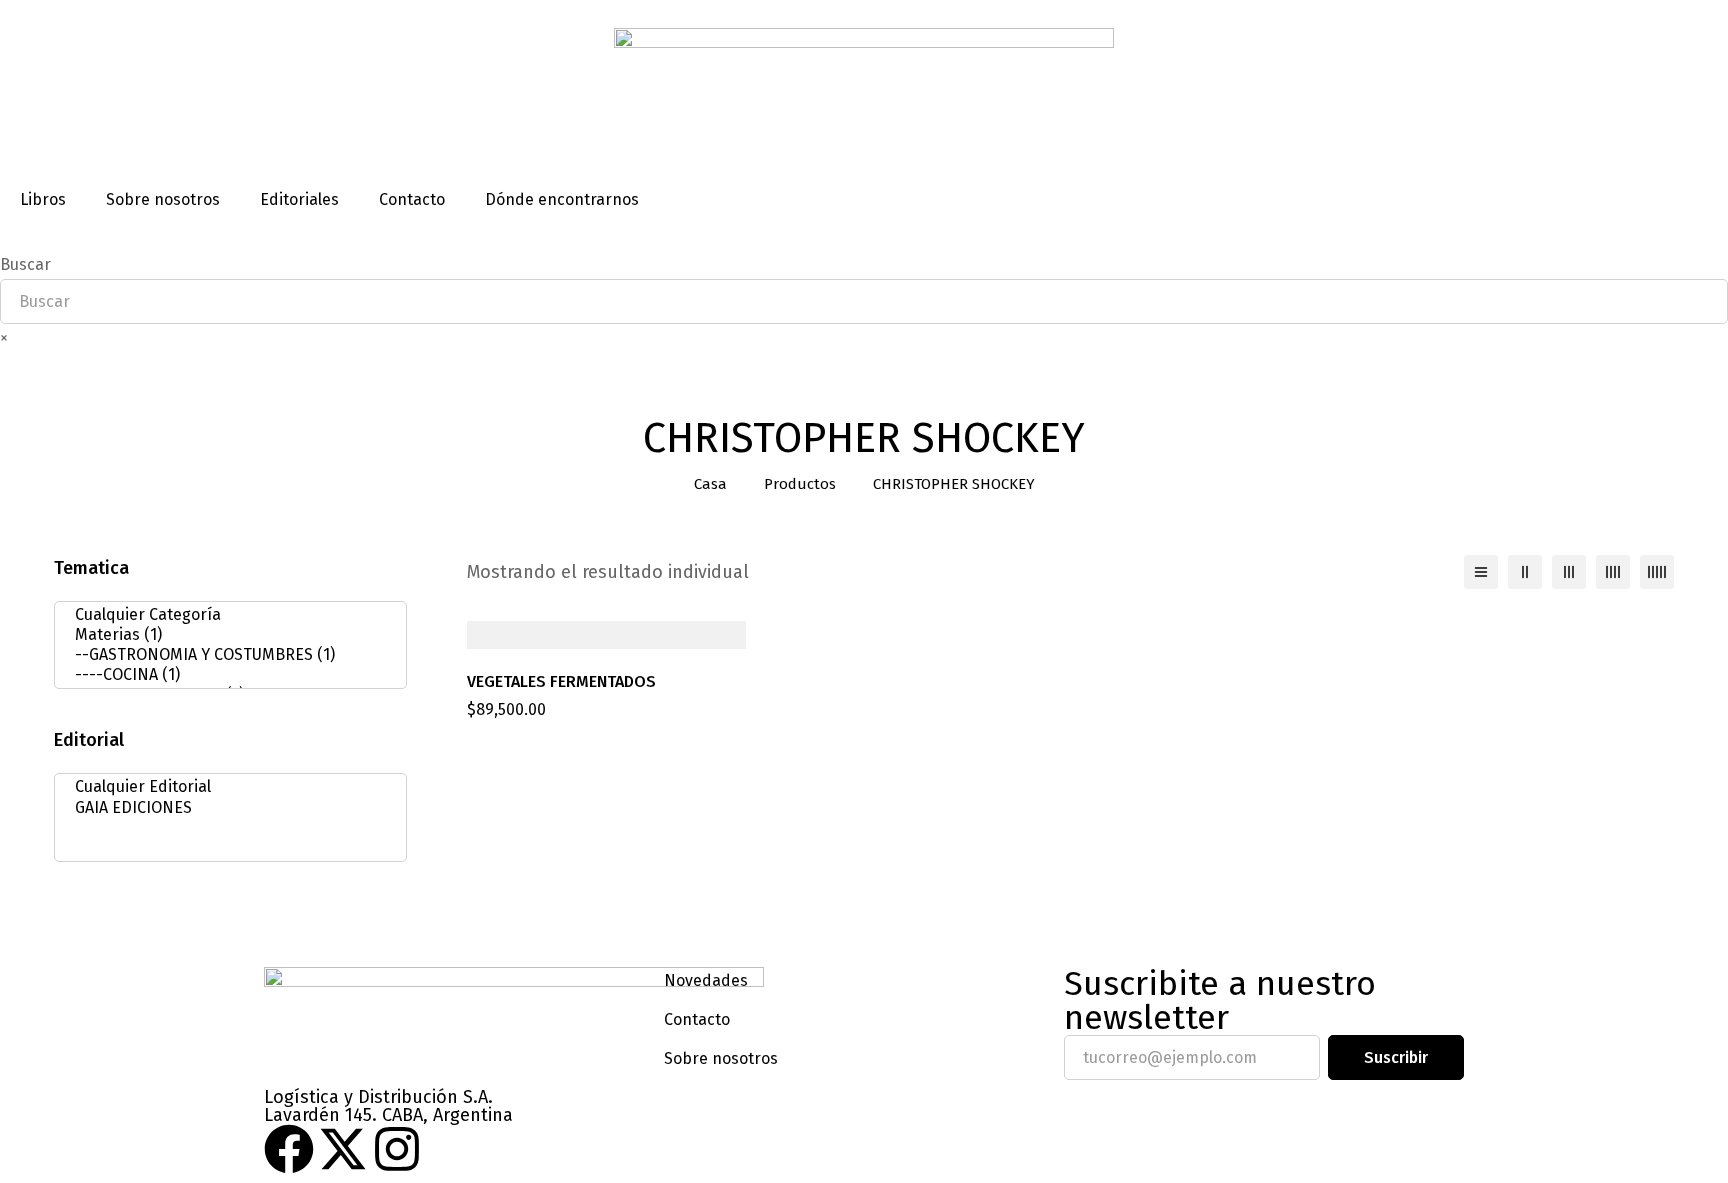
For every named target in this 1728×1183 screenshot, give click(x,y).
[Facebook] (289, 1149)
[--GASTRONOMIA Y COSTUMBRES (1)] (224, 655)
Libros (43, 199)
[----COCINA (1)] (224, 675)
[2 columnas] (1525, 572)
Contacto (412, 199)
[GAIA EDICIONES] (224, 808)
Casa (710, 484)
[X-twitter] (343, 1149)
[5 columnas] (1657, 572)
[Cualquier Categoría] (224, 615)
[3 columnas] (1569, 572)
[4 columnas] (1613, 572)
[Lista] (1481, 572)
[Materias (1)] (224, 635)
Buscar (25, 264)
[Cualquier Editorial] (224, 787)
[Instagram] (397, 1149)
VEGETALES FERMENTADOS (561, 681)
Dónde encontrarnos (562, 199)
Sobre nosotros (163, 199)
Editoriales (299, 199)
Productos (800, 484)
